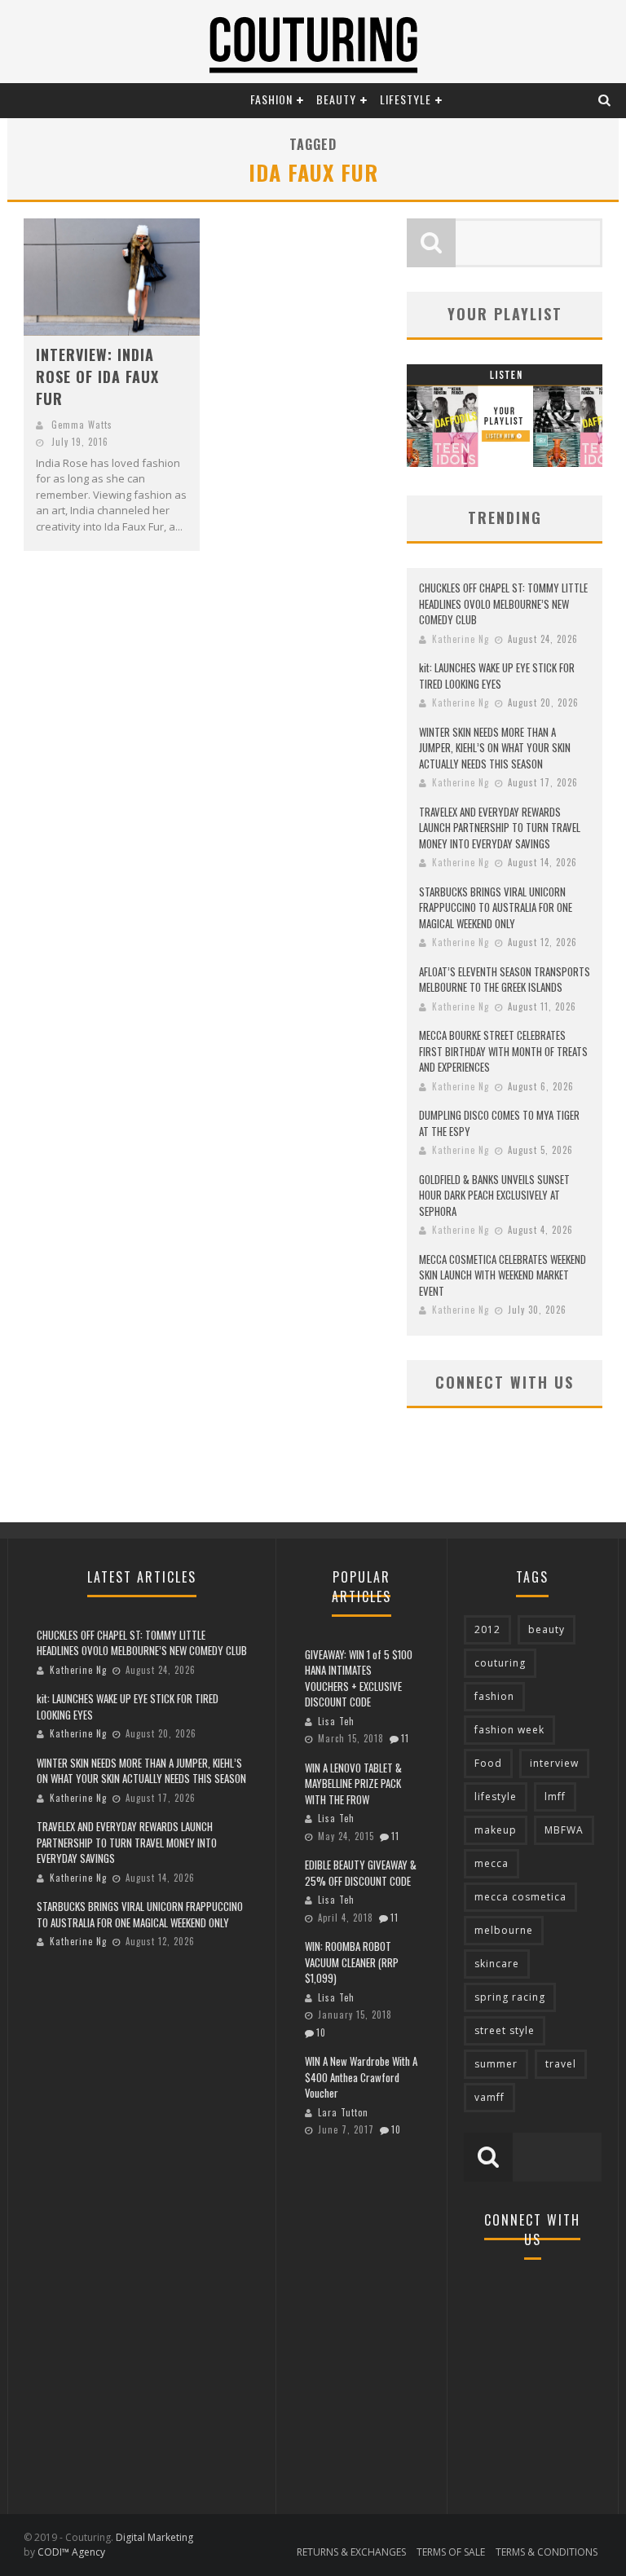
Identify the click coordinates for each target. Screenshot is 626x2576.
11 (405, 1738)
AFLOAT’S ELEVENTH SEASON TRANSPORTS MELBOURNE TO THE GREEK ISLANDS (505, 980)
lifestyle (496, 1797)
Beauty (336, 99)
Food (488, 1763)
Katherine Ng (461, 639)
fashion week (509, 1730)
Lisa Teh (336, 1721)
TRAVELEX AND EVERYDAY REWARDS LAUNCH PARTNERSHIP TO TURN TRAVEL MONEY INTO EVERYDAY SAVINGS (500, 828)
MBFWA (564, 1830)
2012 (487, 1629)
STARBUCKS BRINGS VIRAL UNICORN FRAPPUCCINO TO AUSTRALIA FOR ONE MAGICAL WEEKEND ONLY (496, 907)
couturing (500, 1663)
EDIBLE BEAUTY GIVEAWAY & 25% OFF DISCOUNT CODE (361, 1873)
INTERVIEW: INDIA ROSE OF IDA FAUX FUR (97, 376)
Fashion (271, 99)
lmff (555, 1797)
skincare (497, 1964)
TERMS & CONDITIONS (547, 2552)
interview (554, 1763)
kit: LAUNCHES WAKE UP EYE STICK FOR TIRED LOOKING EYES (497, 676)
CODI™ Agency (71, 2552)
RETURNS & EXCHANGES (351, 2552)
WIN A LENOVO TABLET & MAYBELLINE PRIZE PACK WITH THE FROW (353, 1783)
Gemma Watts (82, 425)
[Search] (605, 99)
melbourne (504, 1930)
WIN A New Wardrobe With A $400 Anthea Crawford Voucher (361, 2077)
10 (321, 2032)
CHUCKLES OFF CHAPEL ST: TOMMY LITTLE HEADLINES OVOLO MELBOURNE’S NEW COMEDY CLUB (503, 603)
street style (505, 2030)
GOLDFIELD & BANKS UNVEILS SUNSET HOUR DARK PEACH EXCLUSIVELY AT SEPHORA (494, 1195)
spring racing (510, 1997)
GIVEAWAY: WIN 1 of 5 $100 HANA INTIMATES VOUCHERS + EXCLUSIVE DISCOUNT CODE (359, 1678)
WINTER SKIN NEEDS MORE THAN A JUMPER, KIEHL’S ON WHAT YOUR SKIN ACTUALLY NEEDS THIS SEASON (495, 748)
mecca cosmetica (520, 1897)
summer (496, 2064)
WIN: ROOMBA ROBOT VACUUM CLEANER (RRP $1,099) (352, 1962)
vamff (489, 2097)
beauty (547, 1629)
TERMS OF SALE (451, 2552)
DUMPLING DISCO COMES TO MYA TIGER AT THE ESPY (499, 1123)
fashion (494, 1696)
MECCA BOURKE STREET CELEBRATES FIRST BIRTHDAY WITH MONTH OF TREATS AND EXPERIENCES (503, 1051)
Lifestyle (406, 99)
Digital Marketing (154, 2537)
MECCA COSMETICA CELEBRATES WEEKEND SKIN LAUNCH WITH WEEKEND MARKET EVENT (503, 1275)
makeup (496, 1830)
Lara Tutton (343, 2112)
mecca (492, 1863)
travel (561, 2064)
